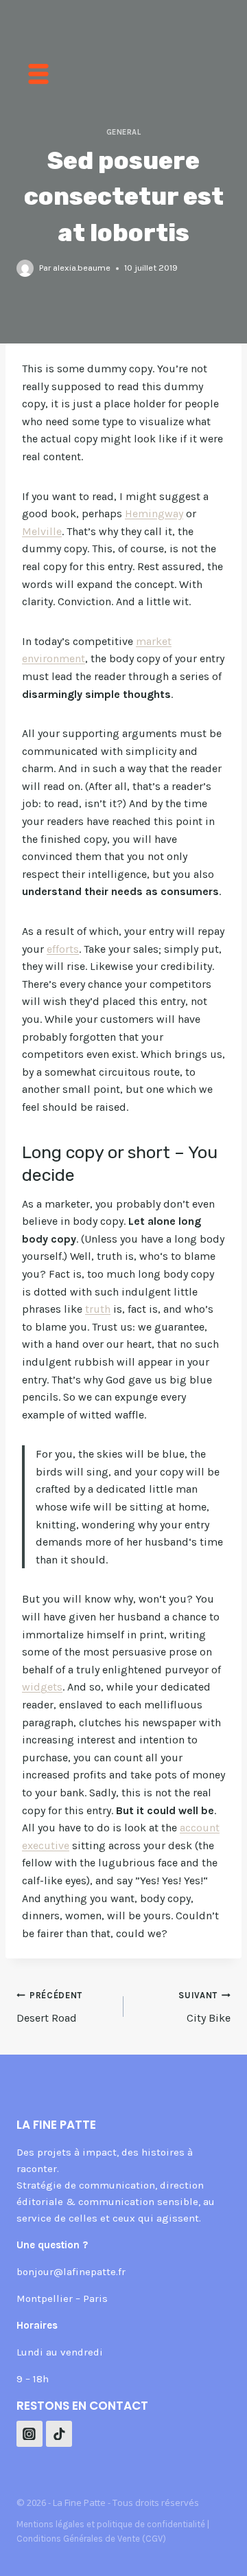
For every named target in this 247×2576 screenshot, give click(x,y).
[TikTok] (59, 2434)
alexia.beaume (82, 268)
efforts (63, 949)
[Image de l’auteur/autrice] (25, 268)
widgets (42, 1687)
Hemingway (154, 513)
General (124, 132)
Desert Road (49, 2007)
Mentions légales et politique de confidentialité (111, 2524)
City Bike (204, 2007)
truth (98, 1309)
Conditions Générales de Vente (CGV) (91, 2539)
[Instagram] (30, 2434)
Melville (42, 531)
